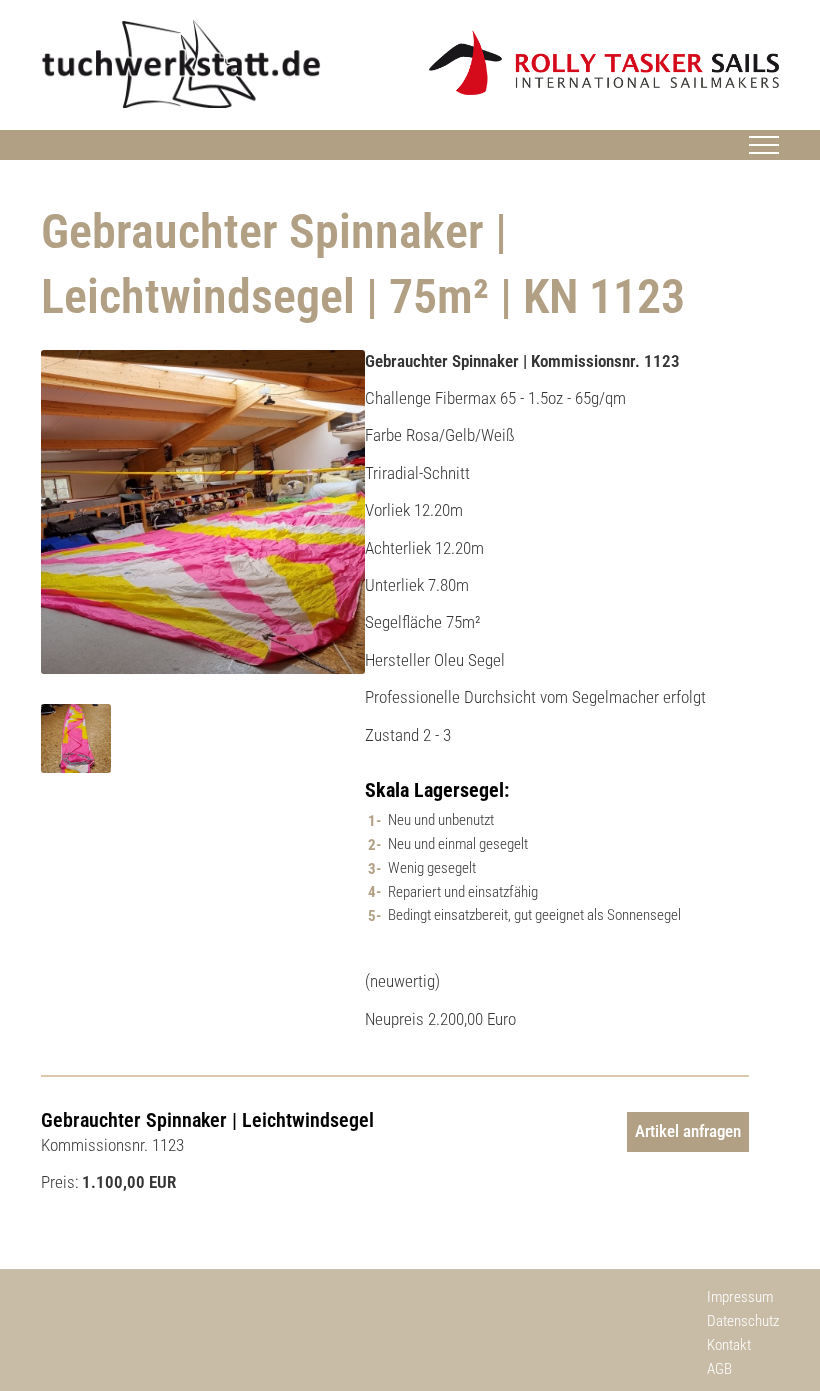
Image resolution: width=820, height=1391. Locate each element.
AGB (719, 1369)
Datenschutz (743, 1321)
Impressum (740, 1297)
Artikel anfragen (688, 1131)
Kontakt (729, 1345)
